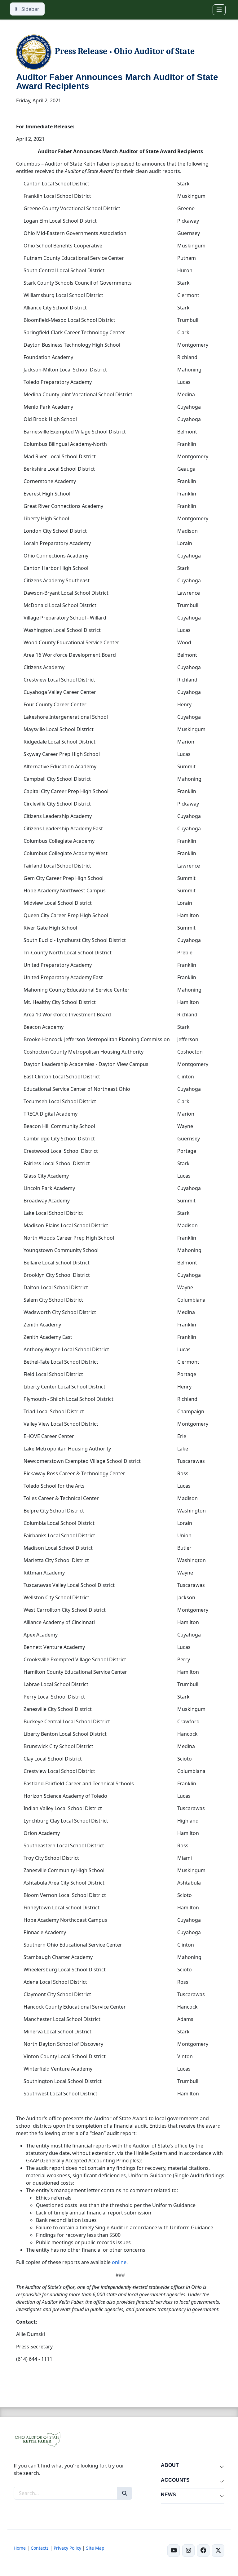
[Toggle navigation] (219, 10)
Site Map (95, 2548)
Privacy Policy (67, 2548)
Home (20, 2548)
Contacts (40, 2548)
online (119, 2262)
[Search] (125, 2493)
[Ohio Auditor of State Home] (37, 2439)
